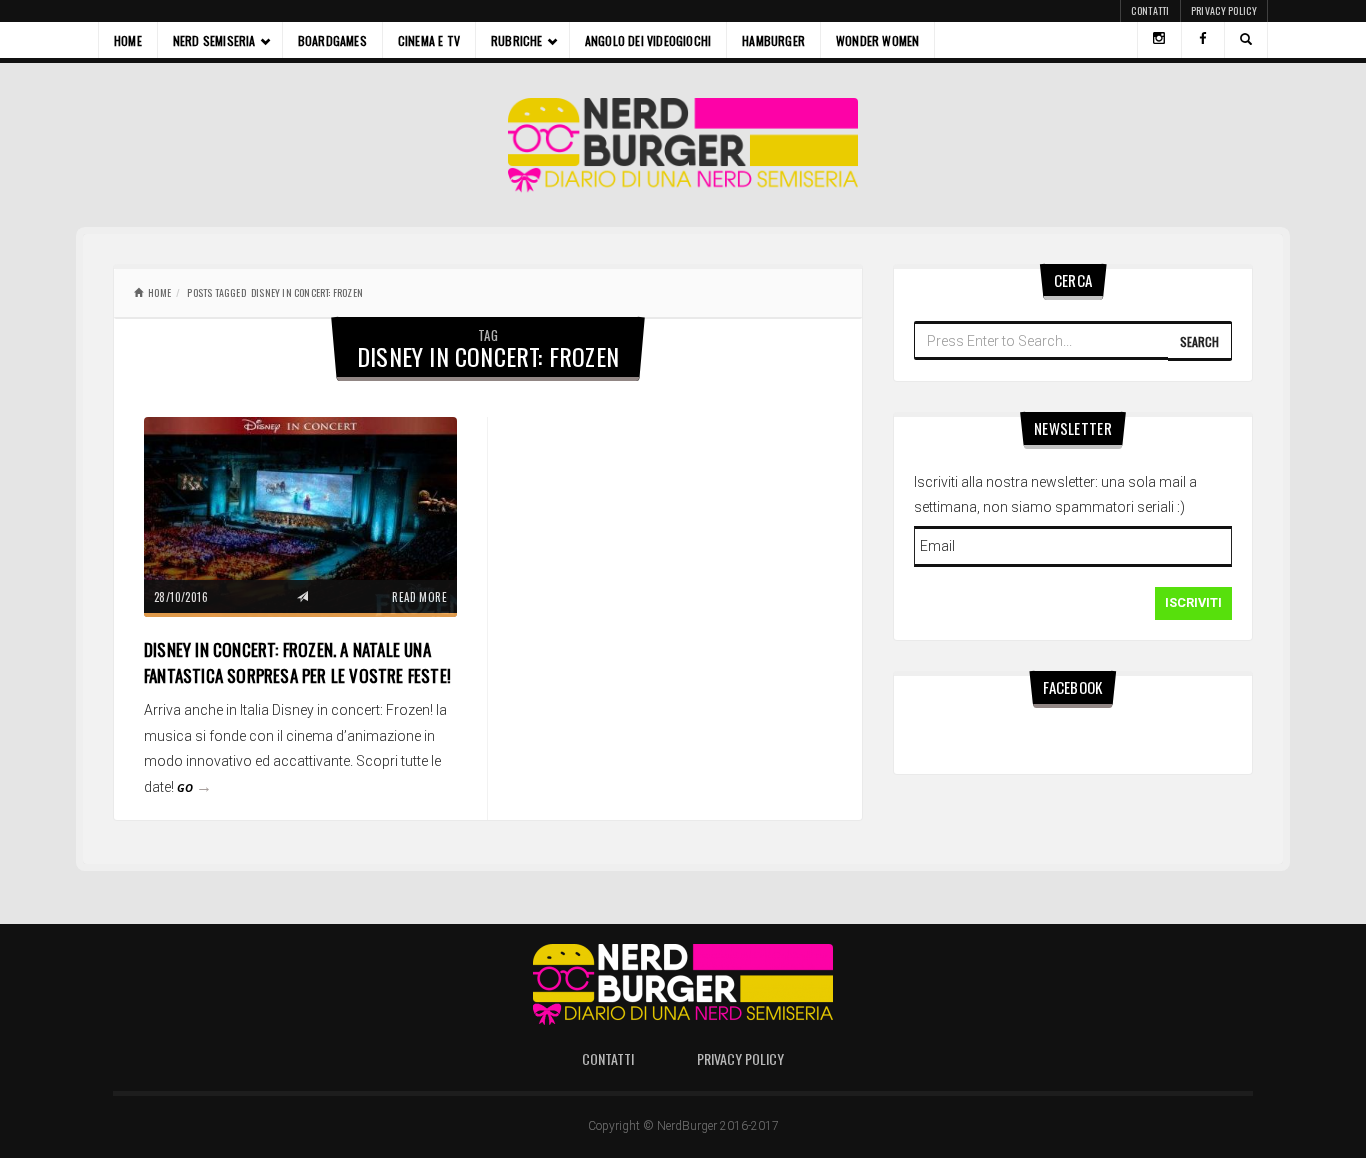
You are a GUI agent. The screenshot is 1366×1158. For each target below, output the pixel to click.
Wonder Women (877, 40)
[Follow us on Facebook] (1203, 40)
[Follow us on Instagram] (1159, 40)
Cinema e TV (429, 40)
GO (194, 787)
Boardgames (332, 40)
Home (128, 40)
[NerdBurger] (683, 145)
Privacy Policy (1224, 10)
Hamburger (773, 40)
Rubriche (517, 40)
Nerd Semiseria (214, 40)
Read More (419, 597)
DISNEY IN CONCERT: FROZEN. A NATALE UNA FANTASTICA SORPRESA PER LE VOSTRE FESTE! (297, 662)
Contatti (1150, 10)
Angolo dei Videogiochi (648, 40)
